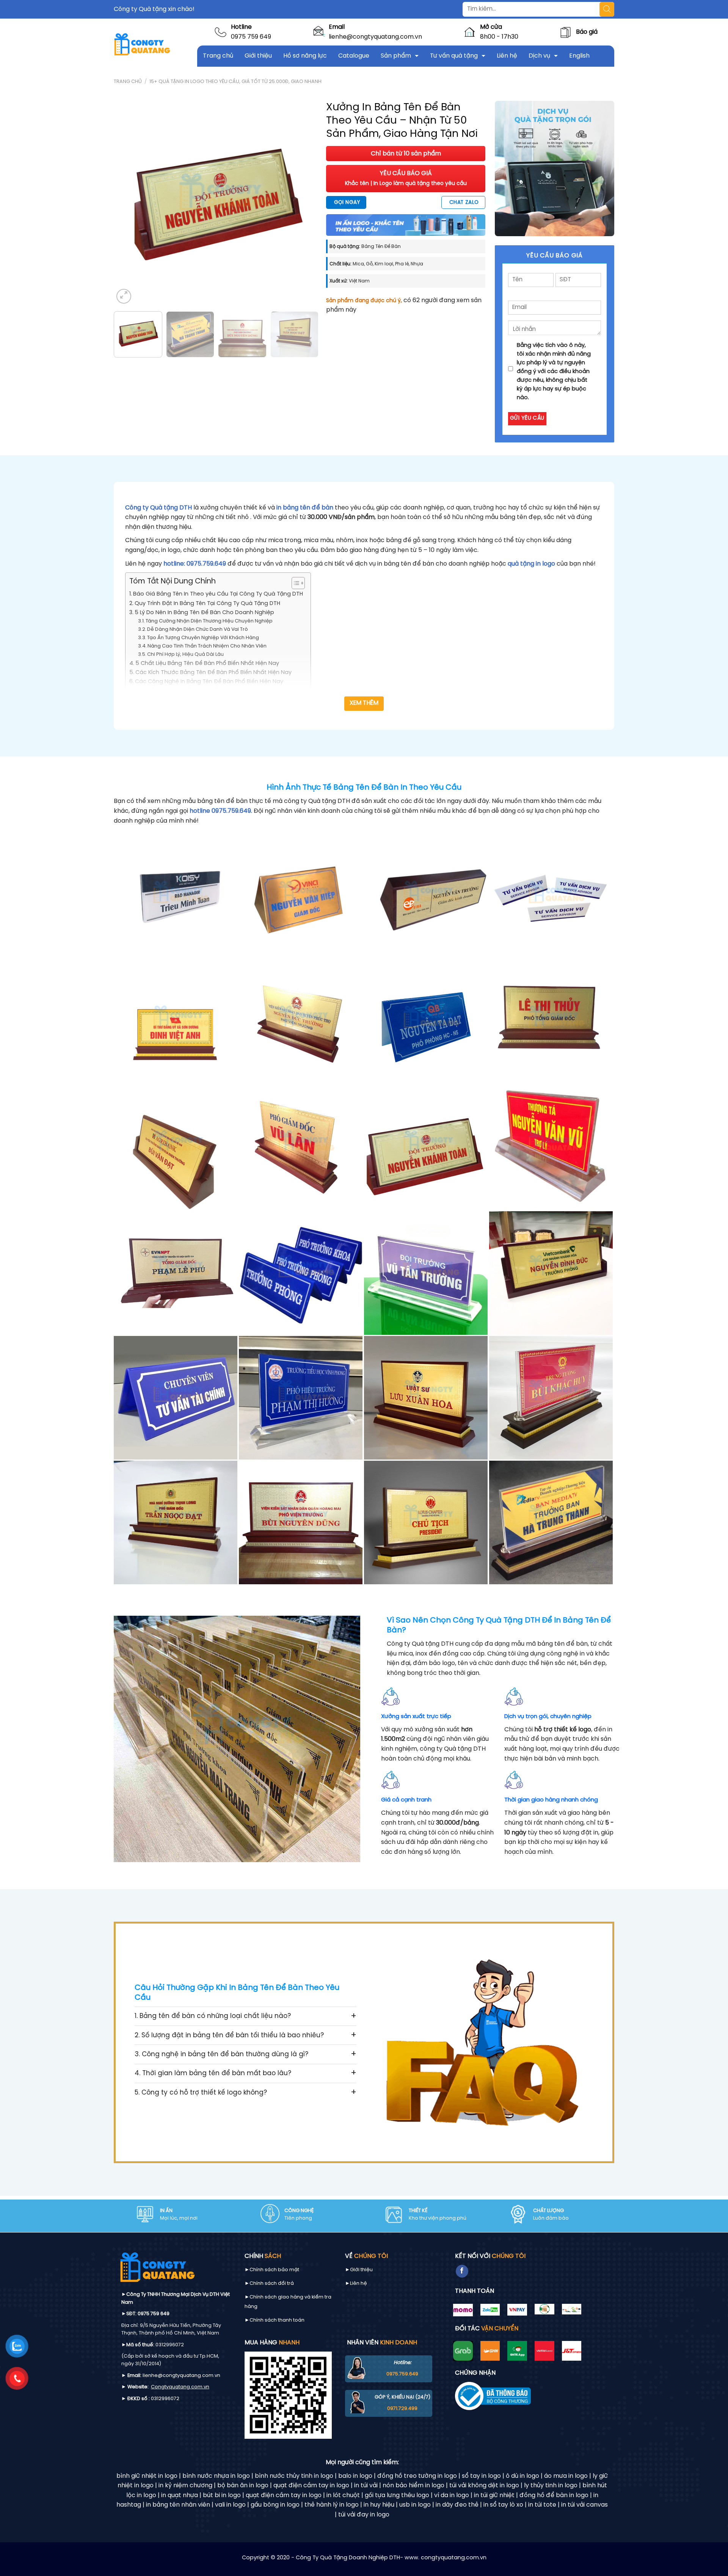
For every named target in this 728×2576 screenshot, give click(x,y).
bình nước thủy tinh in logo (294, 2476)
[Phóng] (124, 296)
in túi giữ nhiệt (494, 2495)
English (579, 56)
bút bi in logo (222, 2495)
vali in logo (230, 2505)
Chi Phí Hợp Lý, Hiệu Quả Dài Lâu (185, 655)
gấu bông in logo (275, 2505)
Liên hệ (507, 56)
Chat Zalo (464, 202)
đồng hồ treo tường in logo (417, 2476)
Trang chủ (218, 56)
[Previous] (127, 203)
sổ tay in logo (481, 2476)
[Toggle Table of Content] (294, 583)
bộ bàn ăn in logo (243, 2486)
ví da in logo (452, 2495)
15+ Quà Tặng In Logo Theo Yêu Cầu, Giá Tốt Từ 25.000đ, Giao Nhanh (235, 82)
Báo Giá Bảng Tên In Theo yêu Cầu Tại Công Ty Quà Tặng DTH (218, 594)
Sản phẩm (396, 56)
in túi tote (542, 2505)
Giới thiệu (258, 56)
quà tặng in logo (531, 564)
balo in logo (355, 2476)
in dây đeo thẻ (457, 2505)
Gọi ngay (347, 202)
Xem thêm (364, 703)
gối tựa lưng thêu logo (397, 2495)
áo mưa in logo (566, 2476)
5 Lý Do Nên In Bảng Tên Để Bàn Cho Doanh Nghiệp (204, 613)
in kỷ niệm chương (185, 2486)
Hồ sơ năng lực (305, 56)
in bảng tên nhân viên (178, 2505)
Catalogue (354, 56)
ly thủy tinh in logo (551, 2486)
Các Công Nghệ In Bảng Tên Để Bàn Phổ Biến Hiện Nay (209, 682)
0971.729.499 (402, 2409)
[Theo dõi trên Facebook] (462, 2271)
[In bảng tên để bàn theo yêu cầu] (176, 899)
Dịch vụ (539, 56)
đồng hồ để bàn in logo (554, 2495)
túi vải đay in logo (364, 2515)
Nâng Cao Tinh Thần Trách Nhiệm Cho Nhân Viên (207, 646)
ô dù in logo (522, 2476)
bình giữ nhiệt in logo (147, 2476)
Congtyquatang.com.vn (180, 2387)
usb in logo (415, 2505)
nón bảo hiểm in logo (413, 2486)
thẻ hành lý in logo (332, 2505)
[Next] (305, 203)
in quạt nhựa (180, 2495)
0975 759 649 (251, 37)
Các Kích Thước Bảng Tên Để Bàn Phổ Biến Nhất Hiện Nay (213, 673)
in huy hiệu (379, 2505)
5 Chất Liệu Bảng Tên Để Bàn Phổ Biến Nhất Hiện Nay (207, 663)
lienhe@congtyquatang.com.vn (375, 37)
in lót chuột (343, 2495)
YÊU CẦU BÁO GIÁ (406, 178)
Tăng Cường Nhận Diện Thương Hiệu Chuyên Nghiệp (209, 621)
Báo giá (587, 32)
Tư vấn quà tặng (454, 56)
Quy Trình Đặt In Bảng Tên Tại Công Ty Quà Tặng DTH (207, 604)
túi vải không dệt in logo (484, 2486)
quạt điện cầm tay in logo (311, 2486)
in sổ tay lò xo (503, 2505)
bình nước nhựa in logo (216, 2476)
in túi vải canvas (584, 2505)
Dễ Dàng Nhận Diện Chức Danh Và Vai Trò (198, 629)
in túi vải (366, 2486)
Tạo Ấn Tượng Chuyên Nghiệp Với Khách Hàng (203, 638)
